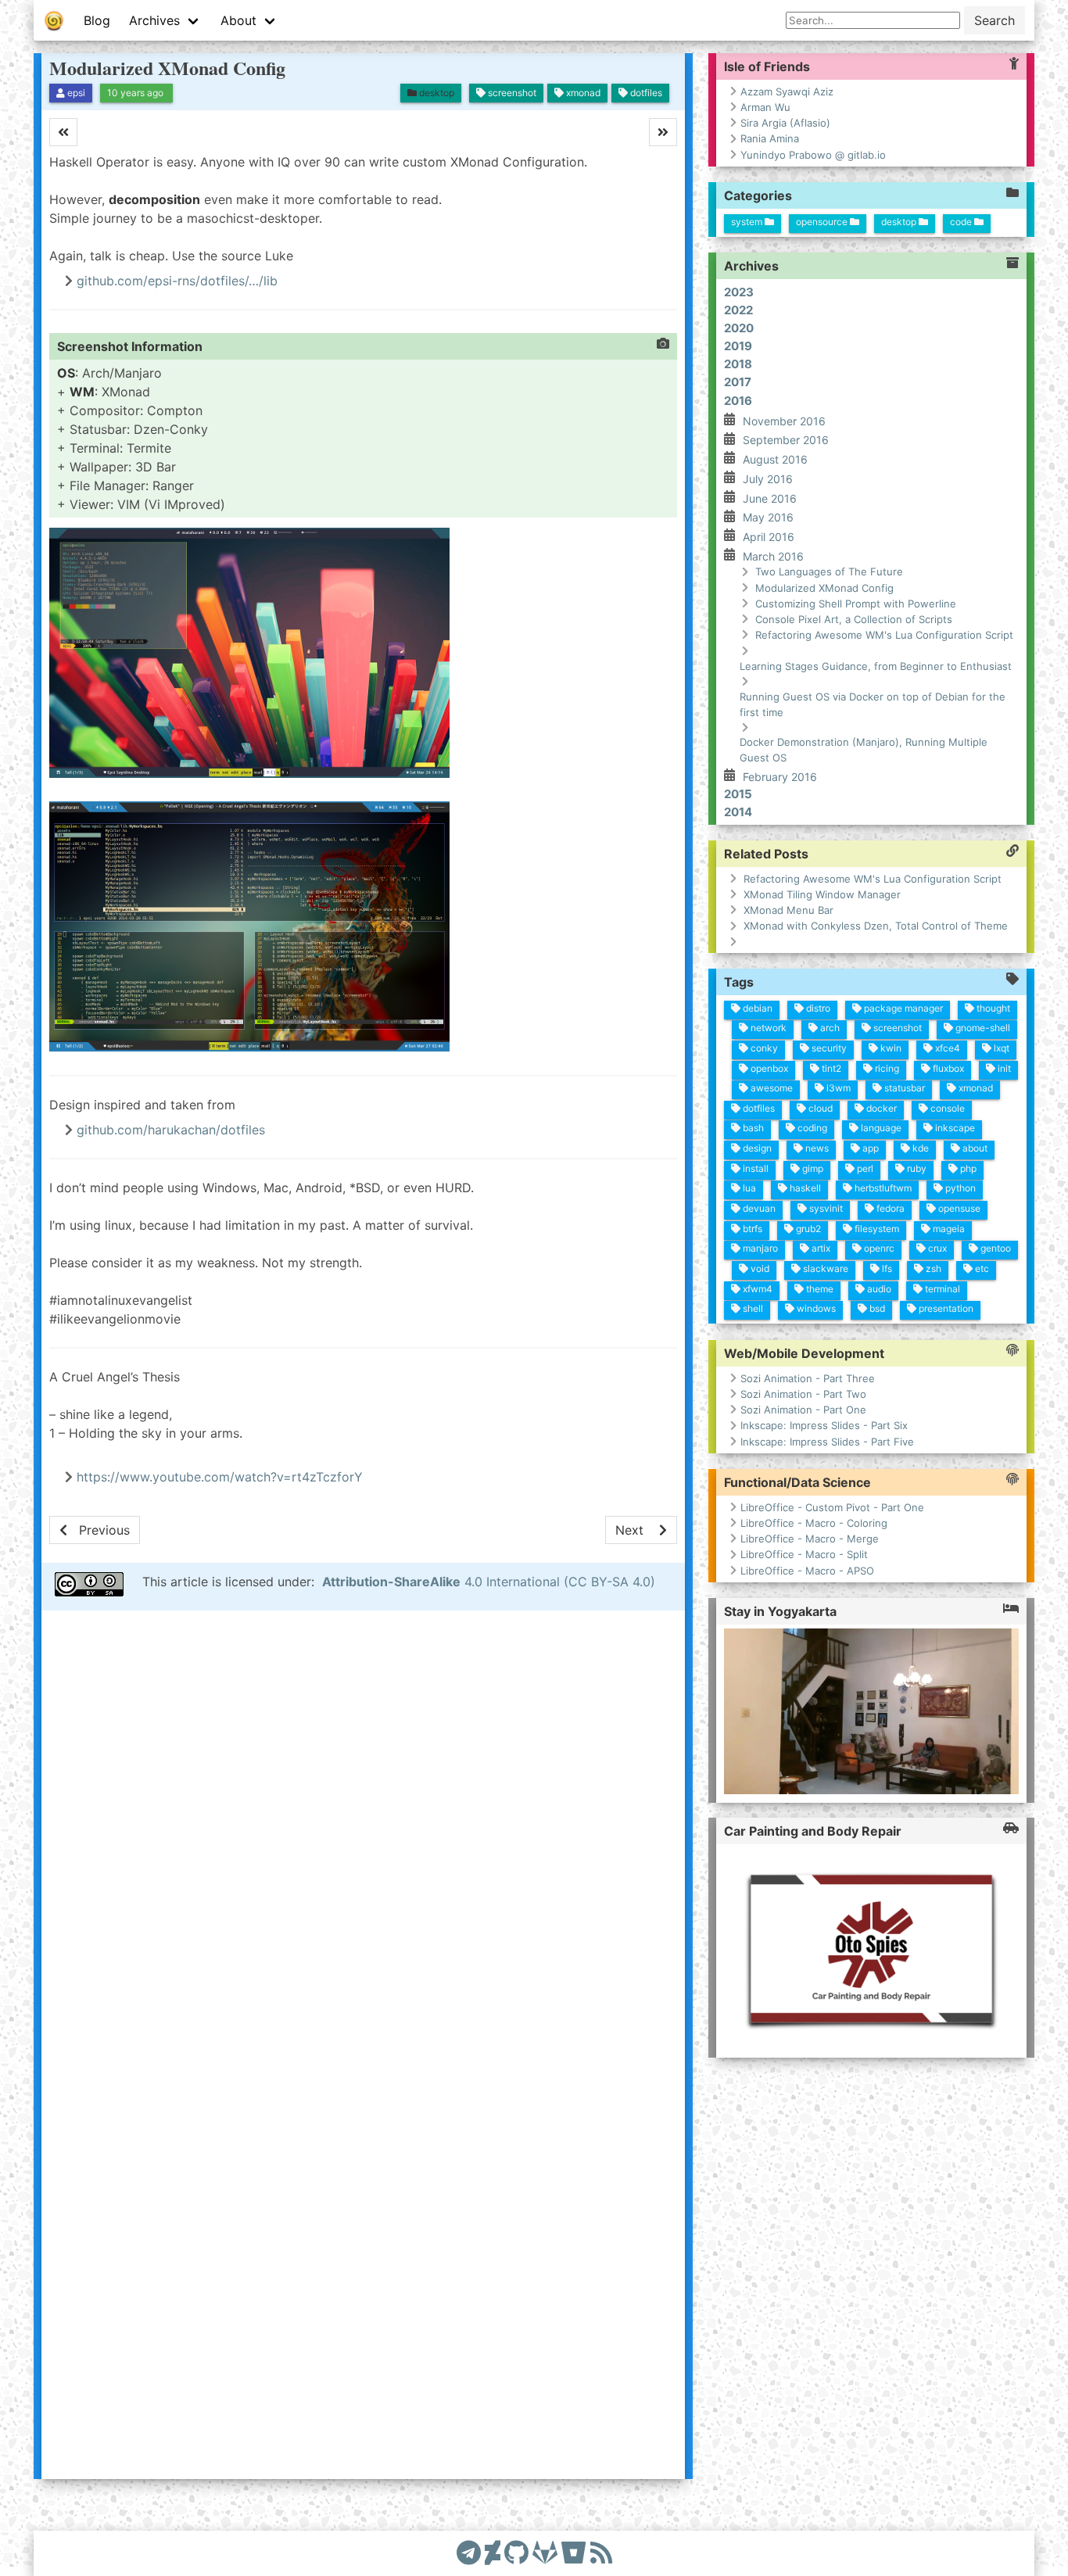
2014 (738, 811)
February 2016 (780, 777)
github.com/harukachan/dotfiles (171, 1130)
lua (748, 1188)
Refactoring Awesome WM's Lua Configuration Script (884, 635)
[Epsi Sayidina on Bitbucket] (574, 2553)
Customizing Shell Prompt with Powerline (856, 603)
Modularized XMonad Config (167, 68)
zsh (932, 1268)
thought (992, 1007)
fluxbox (947, 1068)
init (1003, 1068)
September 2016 (786, 440)
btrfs (751, 1228)
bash (752, 1128)
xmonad (975, 1088)
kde (919, 1148)
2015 (738, 793)
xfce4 (946, 1048)
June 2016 (770, 498)
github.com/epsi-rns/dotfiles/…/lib (177, 281)
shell (752, 1308)
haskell (804, 1188)
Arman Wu (765, 107)
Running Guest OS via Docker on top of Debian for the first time (873, 704)
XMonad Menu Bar (788, 910)
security (828, 1048)
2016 (738, 400)
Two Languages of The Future (829, 571)
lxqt (1000, 1048)
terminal (941, 1288)
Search (995, 20)
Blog (97, 20)
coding (811, 1128)
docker (880, 1108)
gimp (812, 1168)
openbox (768, 1068)
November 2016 (784, 420)
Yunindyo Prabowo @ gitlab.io (813, 155)
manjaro (759, 1248)
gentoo (995, 1248)
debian (756, 1007)
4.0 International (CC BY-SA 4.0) (489, 1582)
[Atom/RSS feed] (601, 2553)
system (748, 221)
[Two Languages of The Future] (641, 1530)
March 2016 (773, 555)
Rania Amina (770, 138)
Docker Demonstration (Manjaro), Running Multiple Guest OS (864, 750)
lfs (886, 1268)
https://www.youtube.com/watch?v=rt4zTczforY (220, 1477)
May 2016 (768, 517)
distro (817, 1007)
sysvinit (825, 1208)
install (754, 1168)
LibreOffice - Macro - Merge (810, 1539)
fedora (889, 1208)
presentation (945, 1308)
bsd (876, 1308)
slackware (824, 1268)
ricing (886, 1068)
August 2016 (775, 459)
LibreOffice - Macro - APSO (807, 1570)
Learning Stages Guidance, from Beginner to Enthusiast (876, 665)
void (759, 1268)
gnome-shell (982, 1028)
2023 (739, 291)
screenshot (896, 1028)
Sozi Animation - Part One (803, 1410)
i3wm (837, 1088)
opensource (823, 221)
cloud (819, 1108)
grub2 (807, 1228)
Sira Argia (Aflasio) (785, 123)
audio (878, 1288)
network (767, 1028)
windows (815, 1308)
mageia (948, 1228)
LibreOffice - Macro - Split (804, 1554)
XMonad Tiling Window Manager (822, 894)
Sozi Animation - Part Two (803, 1393)
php (967, 1168)
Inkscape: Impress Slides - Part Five (827, 1441)
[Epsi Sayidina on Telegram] (469, 2553)
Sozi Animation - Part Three (808, 1378)
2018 (738, 364)
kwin (890, 1048)
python (959, 1188)
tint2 (830, 1068)
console (946, 1108)
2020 (739, 328)
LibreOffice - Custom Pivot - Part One (832, 1507)
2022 (738, 309)
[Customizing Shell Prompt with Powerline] (95, 1530)
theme (819, 1288)
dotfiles (758, 1108)
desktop (900, 221)
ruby (916, 1168)
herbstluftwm (882, 1188)
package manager (902, 1007)
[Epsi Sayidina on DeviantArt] (493, 2553)
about (974, 1148)
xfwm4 (756, 1288)
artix (820, 1248)
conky (763, 1048)
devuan (758, 1208)
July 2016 (768, 479)
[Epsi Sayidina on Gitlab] (545, 2553)
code (962, 221)
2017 (738, 382)
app (869, 1148)
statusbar (903, 1088)
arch (829, 1028)
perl (864, 1168)
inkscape (954, 1128)
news (816, 1148)
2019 (738, 346)
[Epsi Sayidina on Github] (516, 2553)
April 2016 (769, 537)
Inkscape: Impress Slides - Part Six (824, 1425)
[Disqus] (363, 1833)
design (756, 1148)
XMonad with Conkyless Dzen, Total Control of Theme (876, 926)
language (880, 1128)
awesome (771, 1088)
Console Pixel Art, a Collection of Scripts (854, 619)
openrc (878, 1248)
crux (936, 1248)
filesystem (876, 1228)
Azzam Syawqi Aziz (787, 91)
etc (981, 1268)
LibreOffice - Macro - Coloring (814, 1522)
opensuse (958, 1208)
